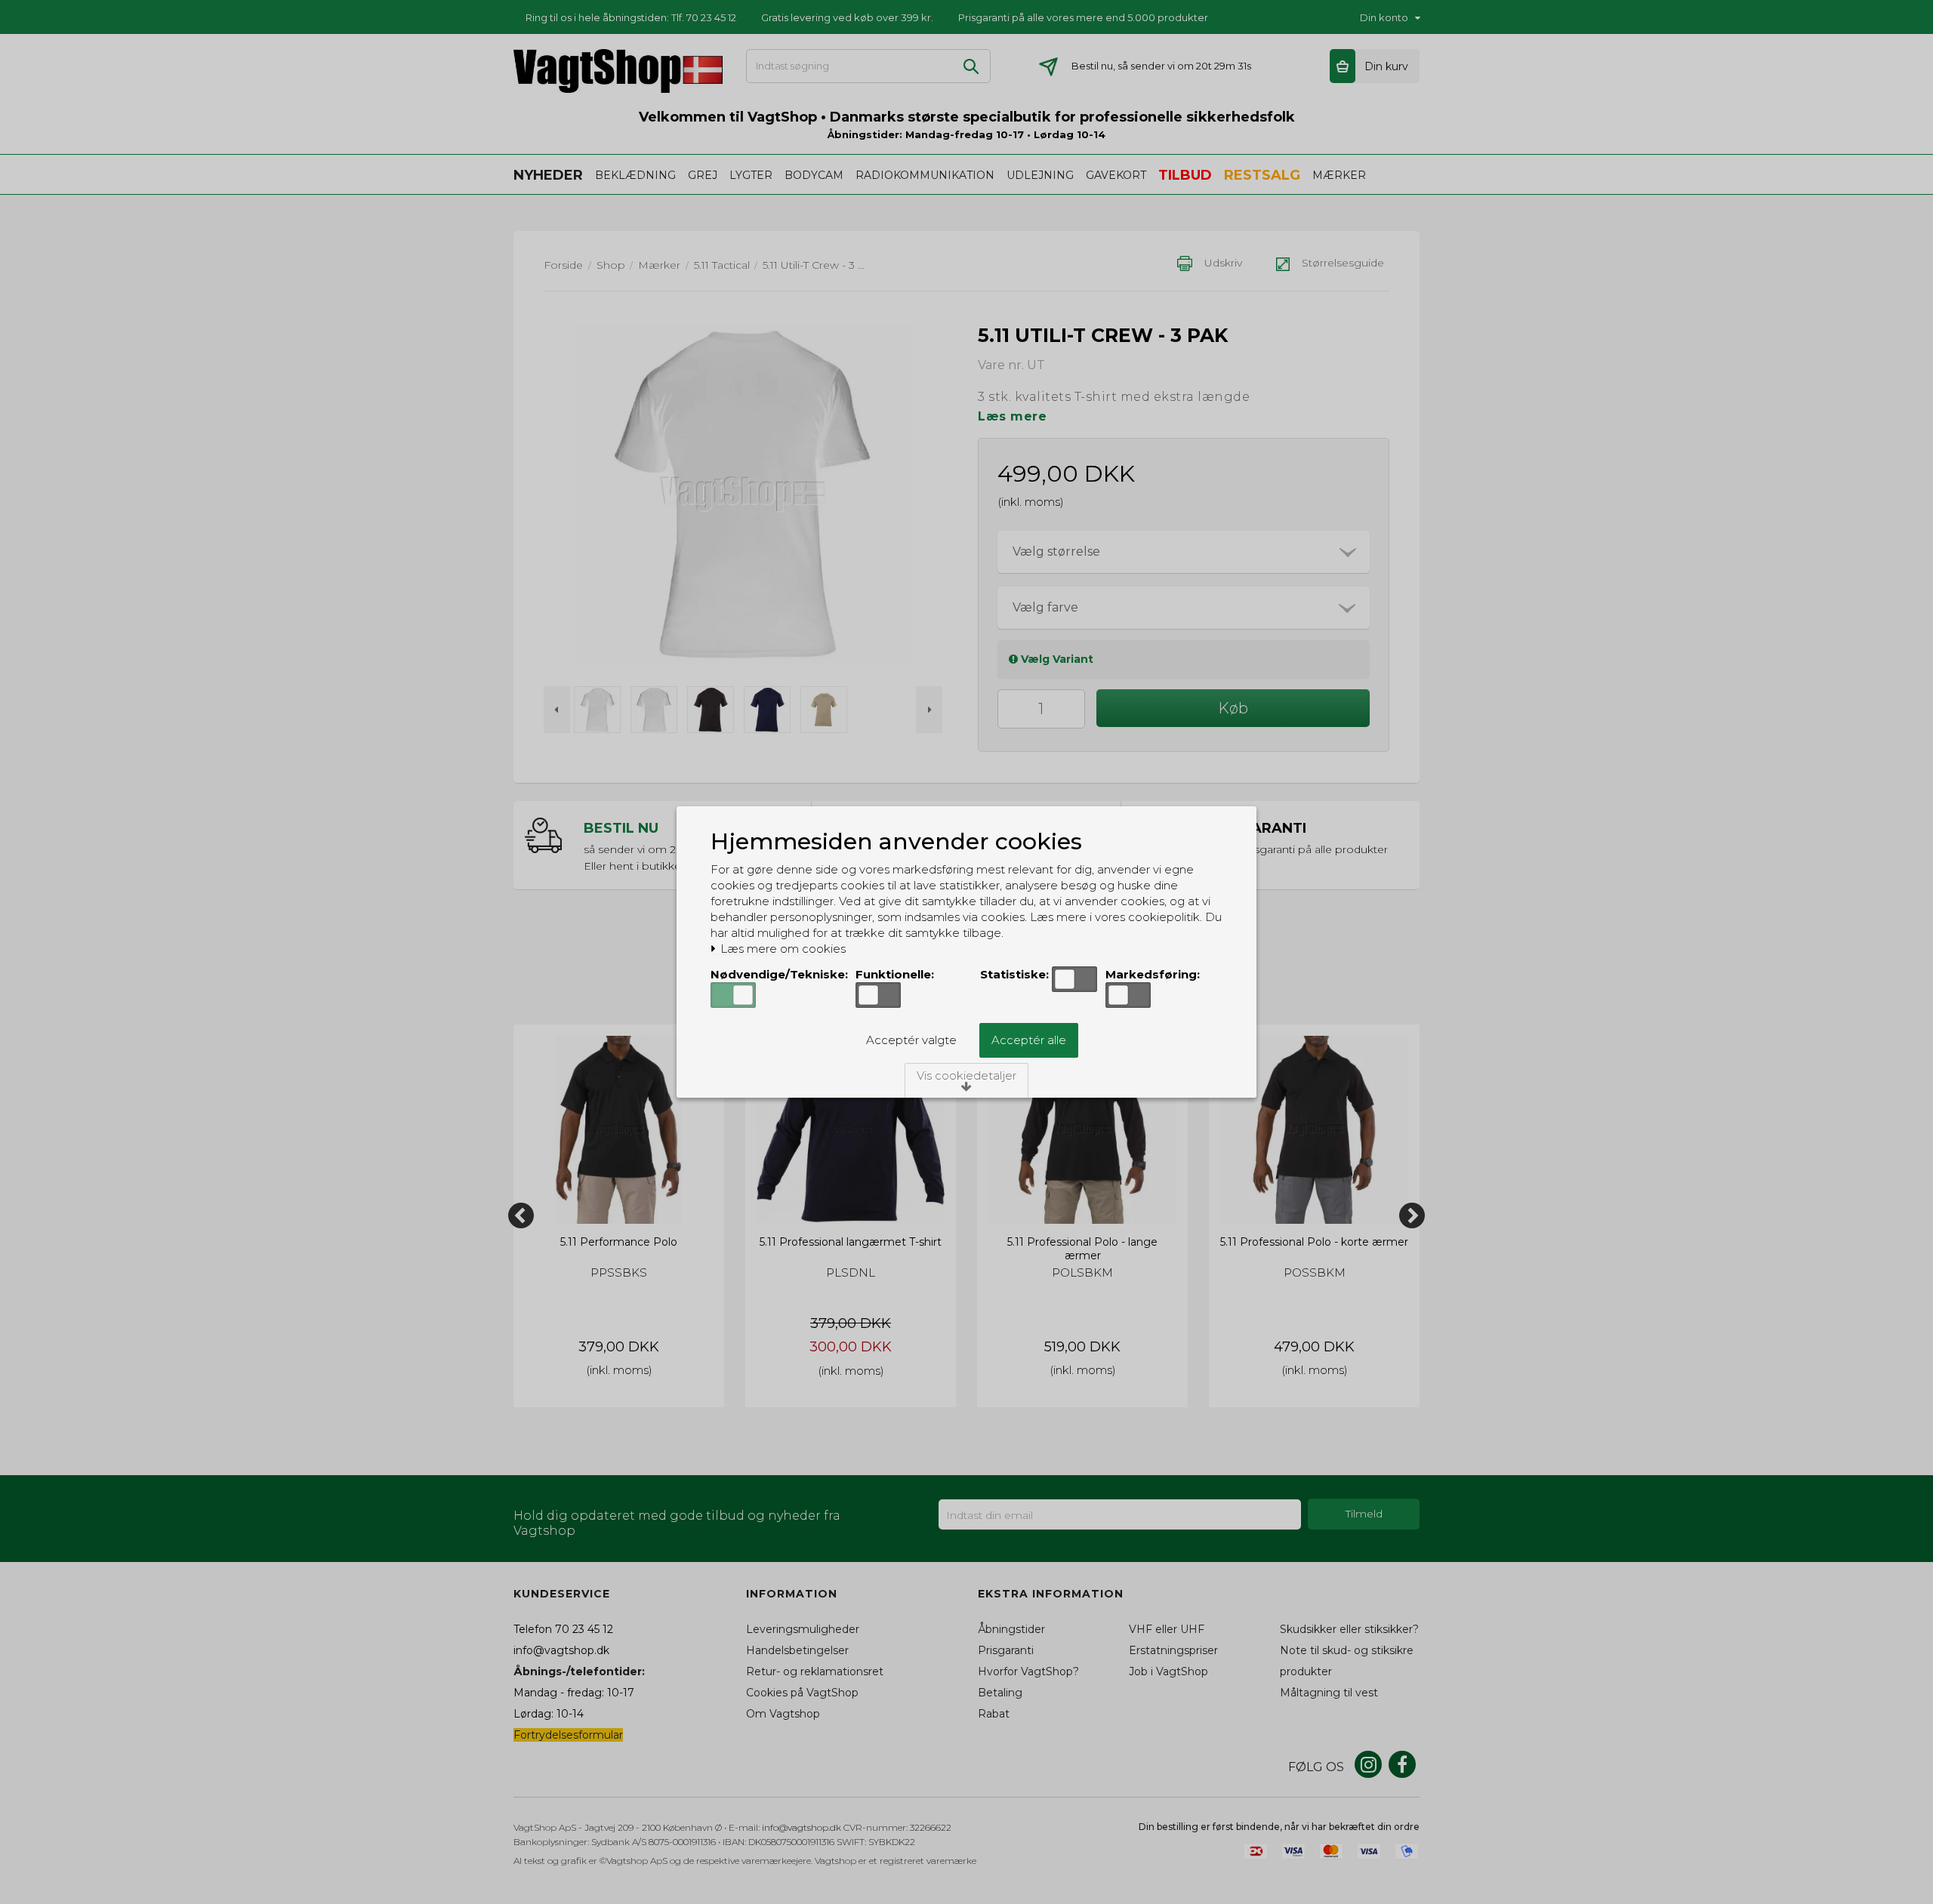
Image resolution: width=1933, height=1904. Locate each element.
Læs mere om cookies (782, 949)
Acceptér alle (1029, 1040)
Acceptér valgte (911, 1040)
